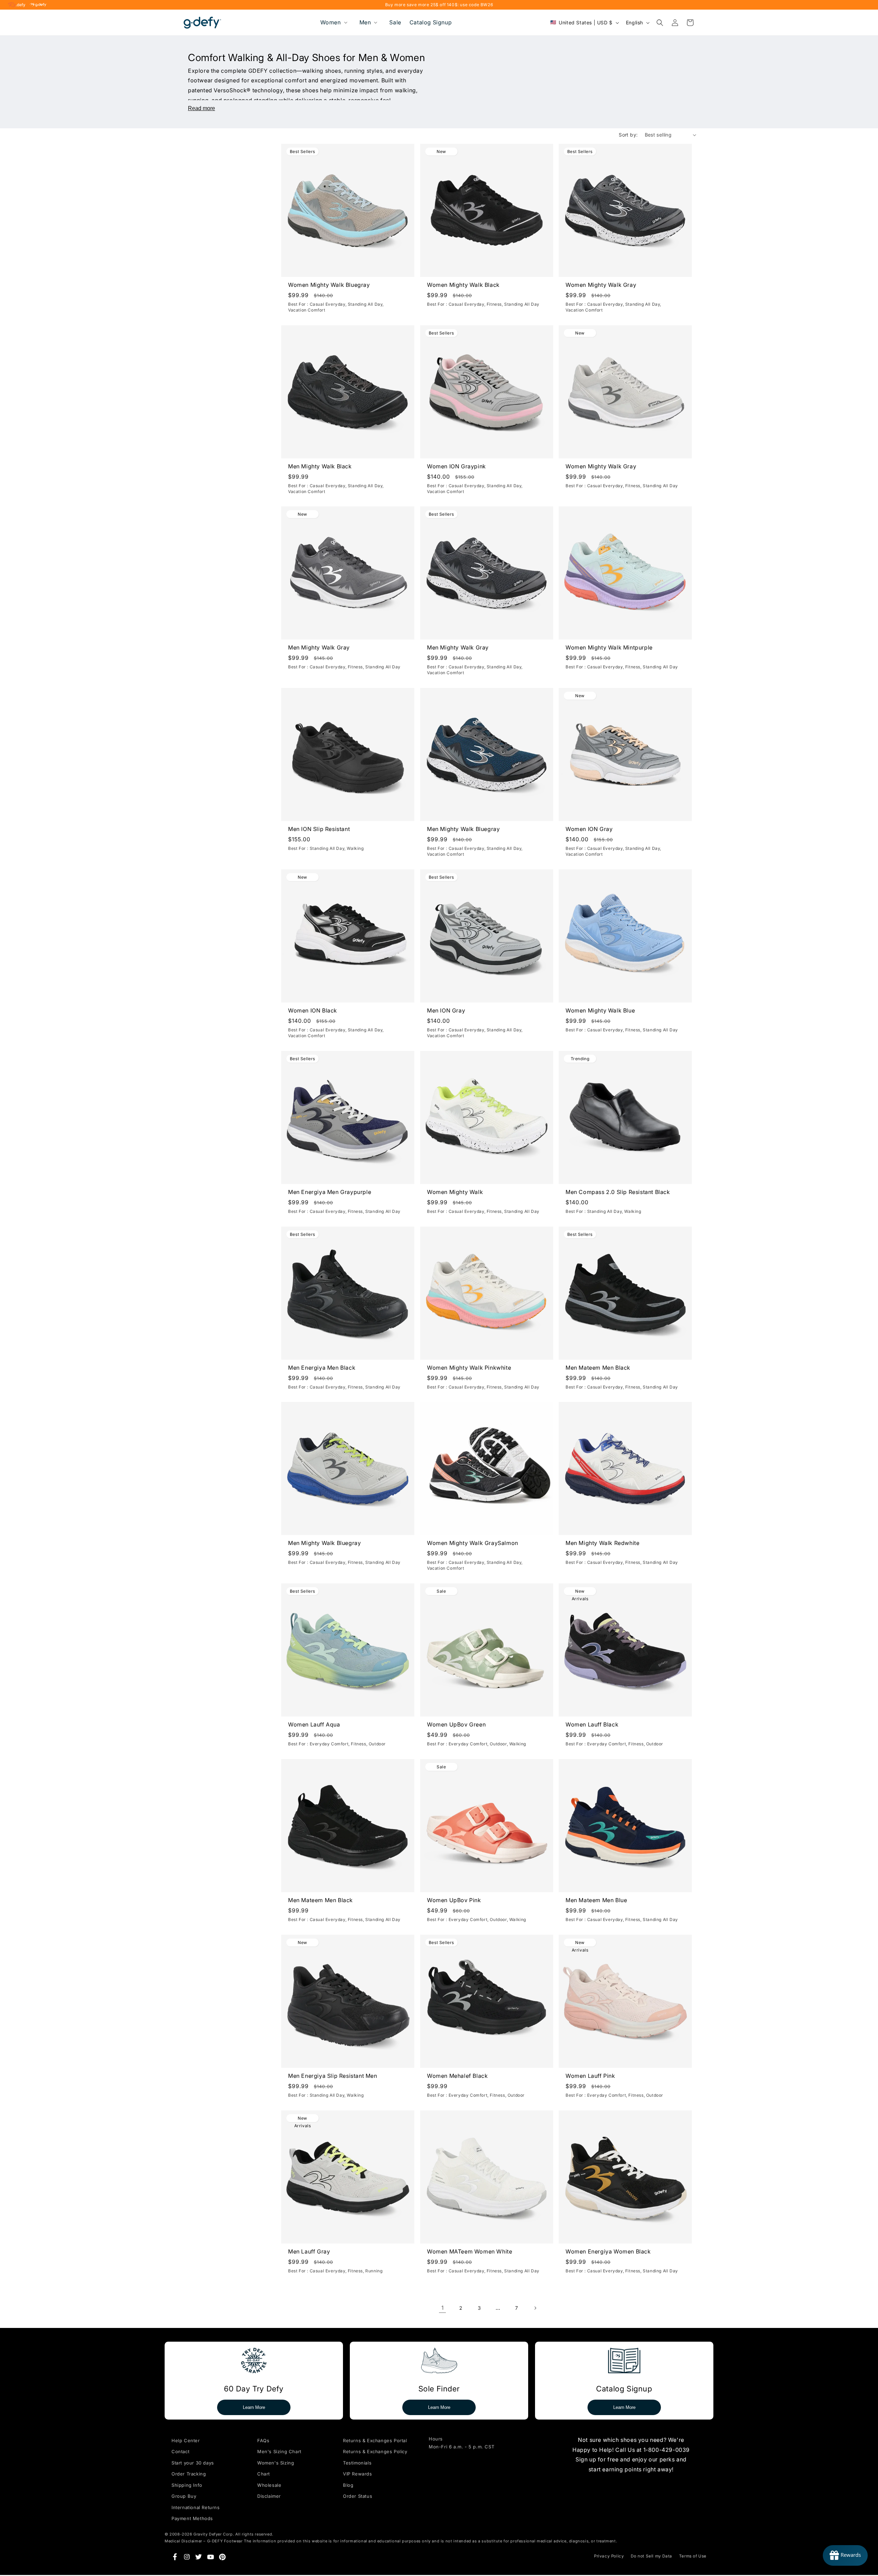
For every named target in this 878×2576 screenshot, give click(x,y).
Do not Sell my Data (651, 2556)
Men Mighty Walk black (320, 466)
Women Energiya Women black (608, 2251)
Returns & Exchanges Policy (375, 2451)
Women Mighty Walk (455, 1192)
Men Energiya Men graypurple (330, 1192)
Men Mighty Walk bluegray (463, 829)
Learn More (254, 2407)
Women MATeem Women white (470, 2251)
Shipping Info (187, 2485)
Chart (264, 2474)
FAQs (263, 2440)
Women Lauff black (592, 1724)
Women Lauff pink (590, 2076)
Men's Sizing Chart (279, 2451)
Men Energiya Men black (322, 1368)
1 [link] (443, 2308)
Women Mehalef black (457, 2076)
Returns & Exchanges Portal (375, 2440)
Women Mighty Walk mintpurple (609, 648)
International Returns (196, 2507)
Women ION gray (589, 829)
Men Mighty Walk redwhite (602, 1543)
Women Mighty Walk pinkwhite (469, 1368)
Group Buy (184, 2496)
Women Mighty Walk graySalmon (473, 1543)
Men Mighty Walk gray (319, 648)
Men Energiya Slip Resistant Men (333, 2076)
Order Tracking (189, 2474)
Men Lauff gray (309, 2251)
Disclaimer (269, 2496)
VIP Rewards (358, 2474)
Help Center (186, 2440)
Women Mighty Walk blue (600, 1010)
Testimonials (357, 2463)
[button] (333, 22)
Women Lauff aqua (314, 1724)
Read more (201, 108)
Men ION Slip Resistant (319, 829)
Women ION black (313, 1010)
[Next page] (535, 2308)
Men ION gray (446, 1010)
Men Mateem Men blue (596, 1900)
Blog (348, 2485)
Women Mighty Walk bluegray (329, 285)
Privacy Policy (609, 2556)
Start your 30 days (193, 2463)
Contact (180, 2451)
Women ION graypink (456, 466)
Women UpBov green (456, 1724)
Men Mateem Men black (598, 1368)
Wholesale (269, 2485)
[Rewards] (845, 2555)
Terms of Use (693, 2556)
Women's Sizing (276, 2463)
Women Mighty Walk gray (601, 285)
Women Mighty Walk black (463, 285)
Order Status (358, 2496)
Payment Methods (192, 2518)
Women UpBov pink (454, 1900)
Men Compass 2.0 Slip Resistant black (618, 1192)
